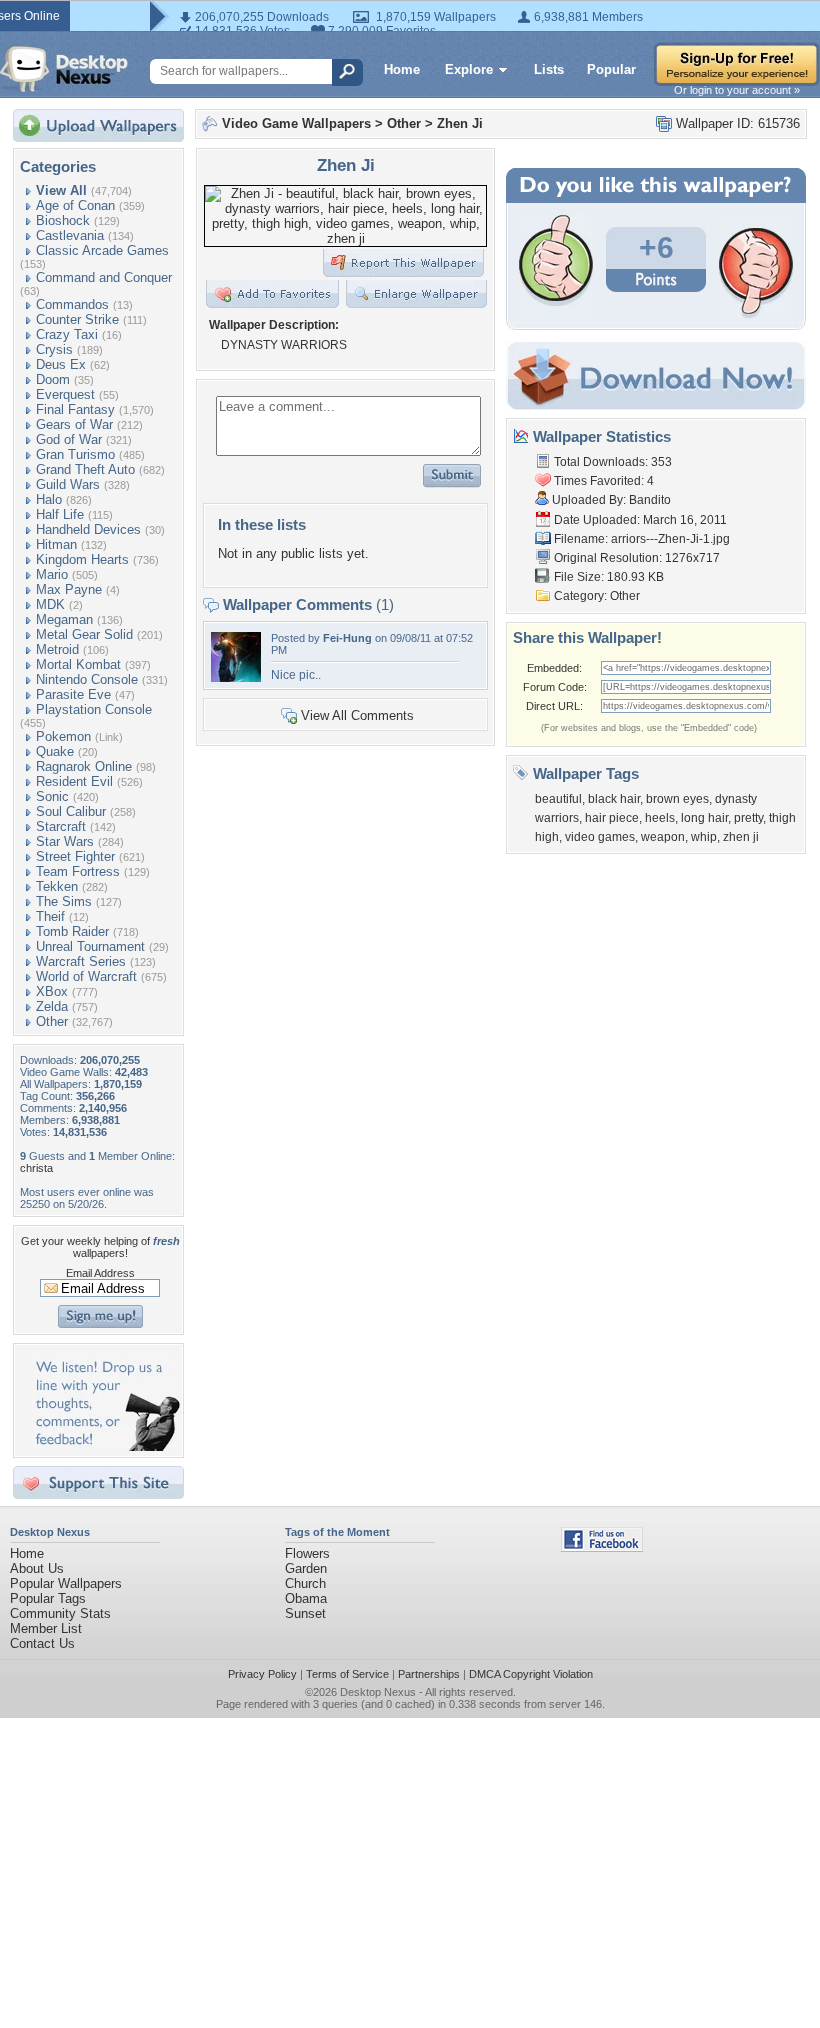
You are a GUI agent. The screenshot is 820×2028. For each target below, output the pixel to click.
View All (61, 190)
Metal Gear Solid (84, 634)
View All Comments (357, 715)
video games (600, 837)
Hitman (56, 544)
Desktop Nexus (378, 1692)
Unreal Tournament (90, 946)
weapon (663, 837)
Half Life (60, 514)
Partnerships (429, 1674)
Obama (306, 1598)
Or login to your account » (737, 90)
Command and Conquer (104, 277)
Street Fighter (75, 856)
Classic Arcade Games (102, 250)
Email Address (100, 1273)
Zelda (52, 1006)
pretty (748, 818)
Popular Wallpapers (66, 1583)
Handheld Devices (88, 529)
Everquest (65, 394)
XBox (52, 991)
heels (660, 818)
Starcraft (61, 826)
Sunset (305, 1613)
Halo (49, 499)
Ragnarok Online (84, 766)
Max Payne (69, 589)
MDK (50, 604)
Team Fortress (78, 871)
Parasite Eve (73, 694)
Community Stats (60, 1613)
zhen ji (741, 837)
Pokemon (63, 736)
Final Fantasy (75, 409)
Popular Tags (48, 1598)
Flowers (307, 1553)
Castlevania (70, 235)
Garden (306, 1568)
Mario (52, 574)
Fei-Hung (347, 638)
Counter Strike (77, 319)
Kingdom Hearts (82, 559)
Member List (46, 1628)
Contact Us (42, 1643)
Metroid (57, 649)
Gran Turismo (75, 454)
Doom (53, 379)
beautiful (558, 799)
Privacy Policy (262, 1674)
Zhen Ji (460, 123)
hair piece (612, 818)
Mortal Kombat (78, 664)
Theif (50, 916)
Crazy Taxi (67, 334)
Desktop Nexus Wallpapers (64, 69)
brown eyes (677, 799)
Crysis (54, 349)
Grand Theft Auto (85, 469)
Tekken (57, 886)
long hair (704, 818)
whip (704, 837)
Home (402, 69)
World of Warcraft (86, 976)
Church (305, 1583)
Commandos (72, 304)
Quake (55, 751)
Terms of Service (347, 1674)
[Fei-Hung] (236, 677)
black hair (614, 799)
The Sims (64, 901)
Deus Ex (61, 364)
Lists (549, 69)
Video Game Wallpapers (296, 123)
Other (52, 1021)
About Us (37, 1568)
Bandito (650, 500)
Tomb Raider (72, 931)
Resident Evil (74, 781)
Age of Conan (75, 205)
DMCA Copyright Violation (531, 1674)
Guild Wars (68, 484)
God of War (69, 439)
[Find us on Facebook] (602, 1547)
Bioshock (63, 220)
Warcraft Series (81, 961)
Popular (611, 69)
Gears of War (74, 424)
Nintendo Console (87, 679)
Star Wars (65, 841)
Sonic (52, 796)
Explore (469, 69)
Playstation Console (94, 709)
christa (36, 1168)
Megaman (64, 619)
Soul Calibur (71, 811)
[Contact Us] (104, 1446)
